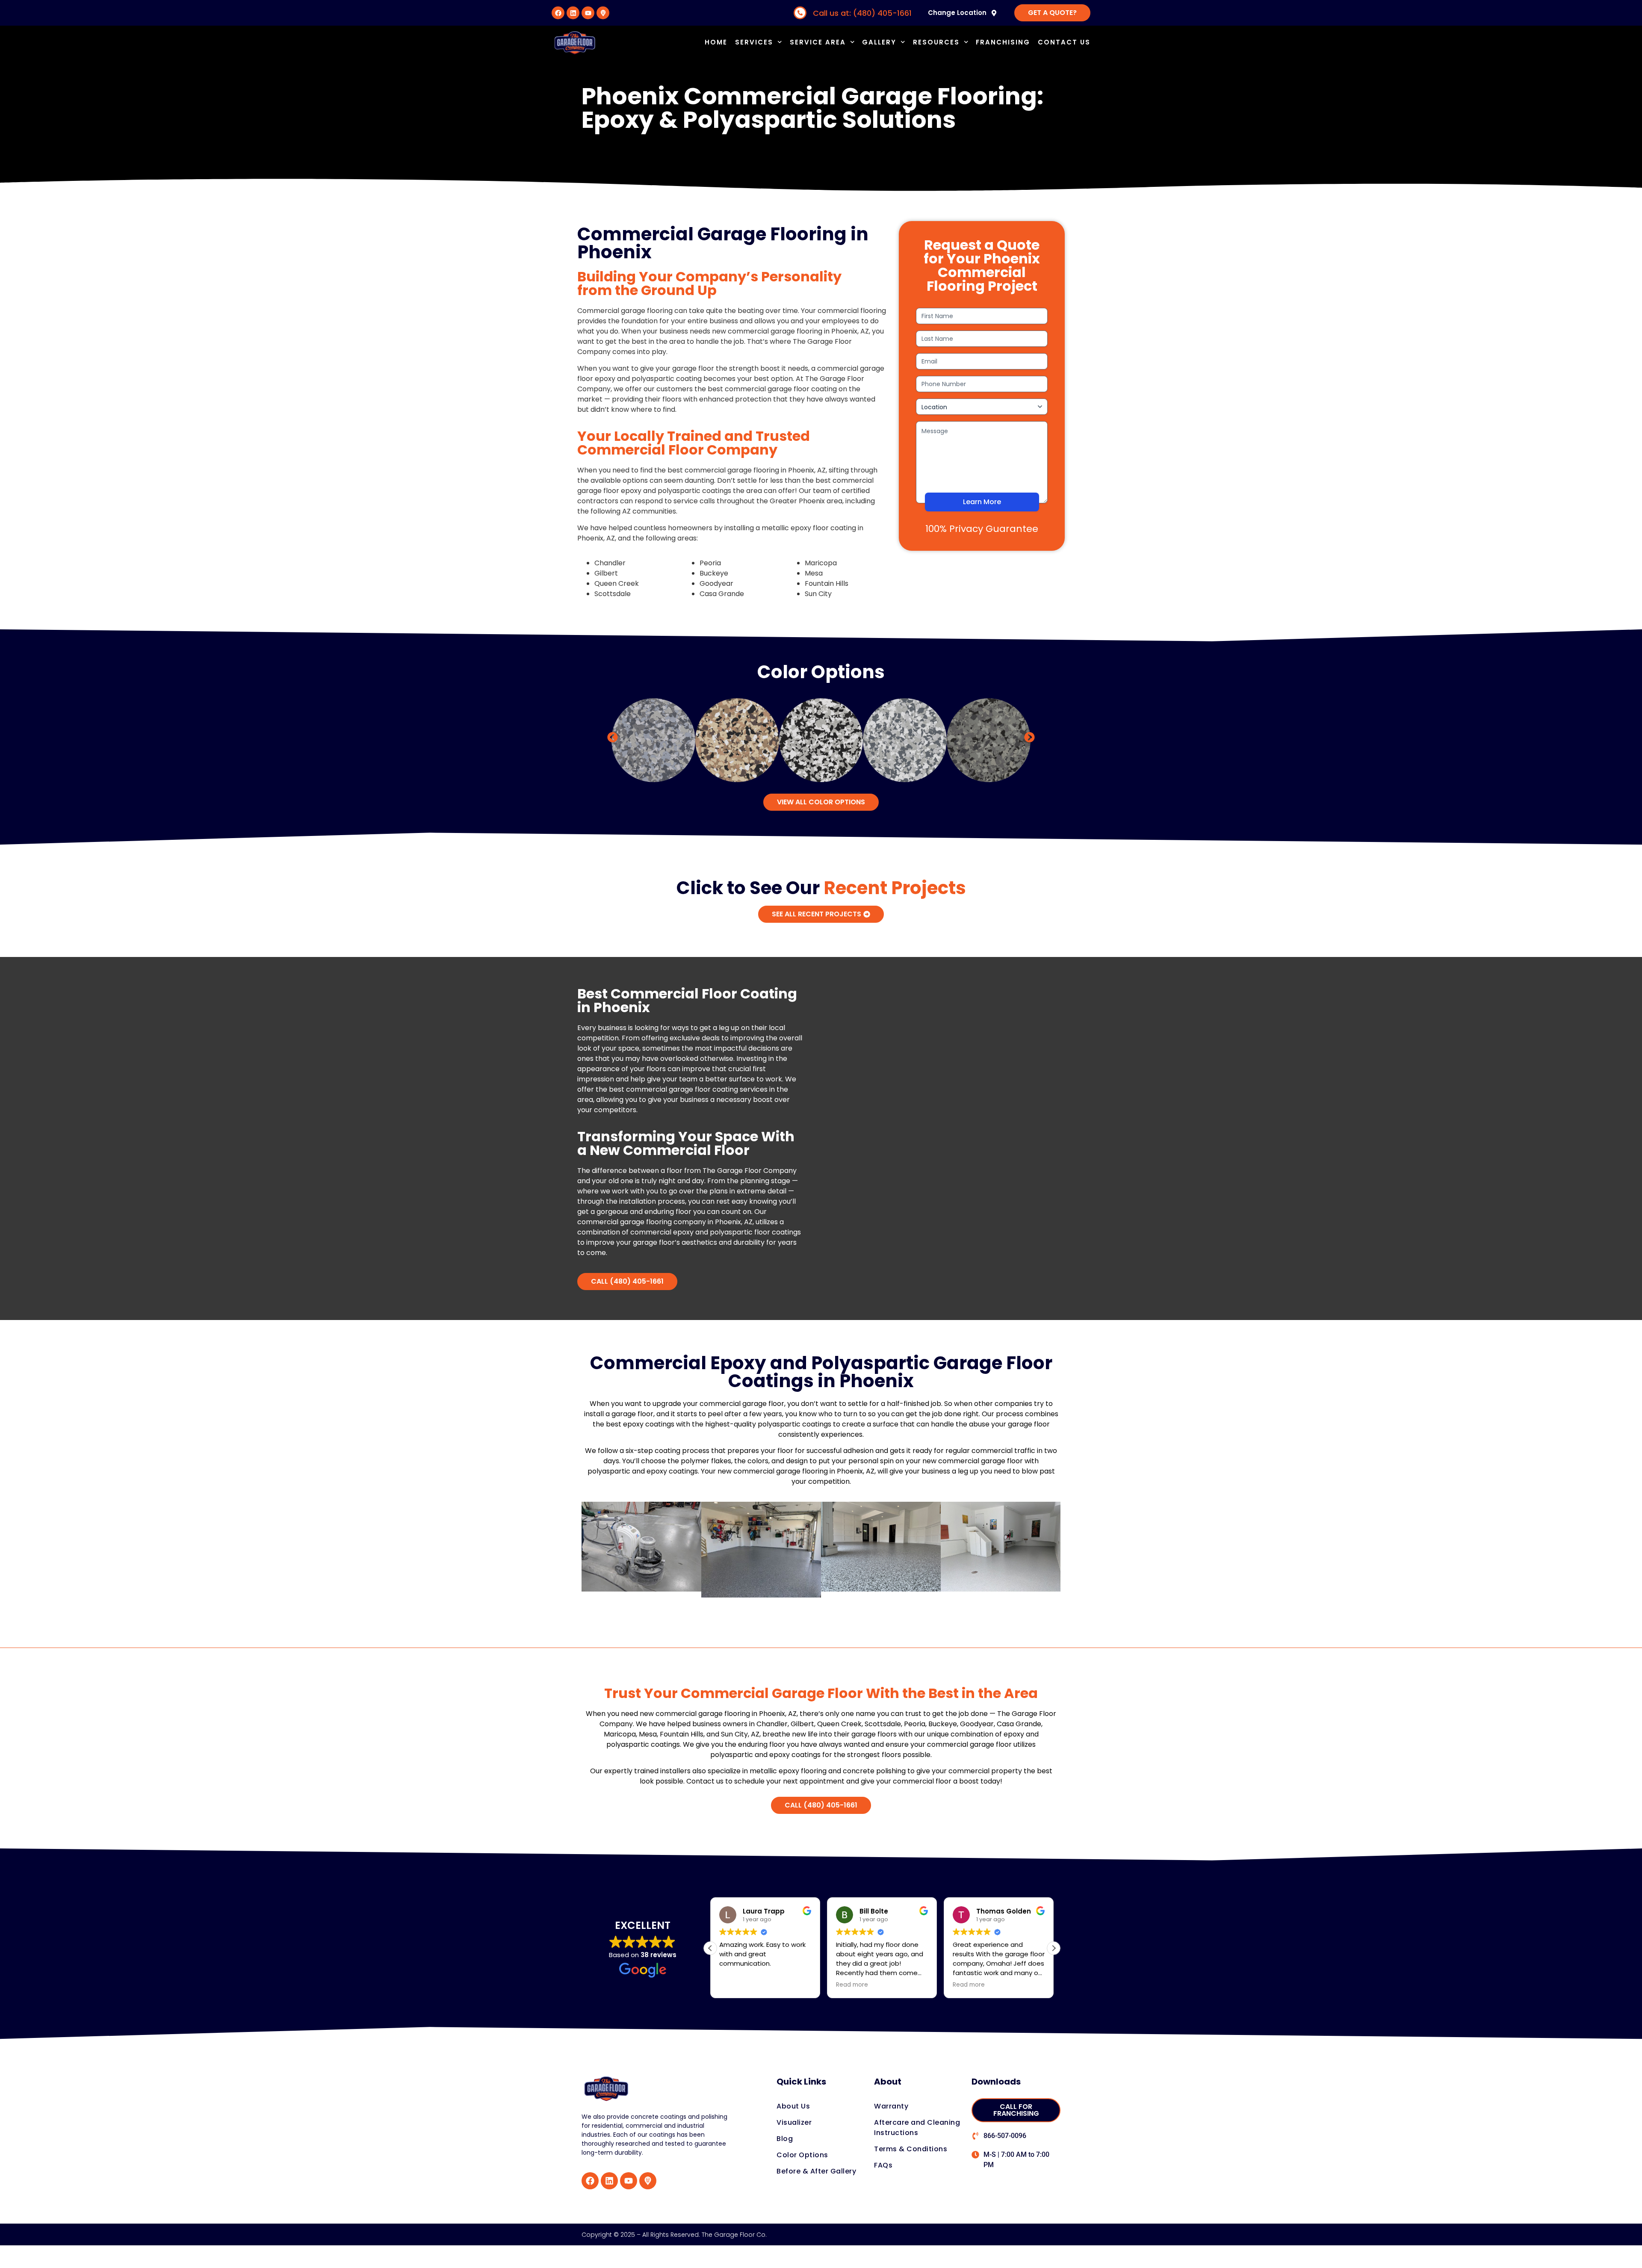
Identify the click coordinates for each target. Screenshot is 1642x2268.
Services (754, 42)
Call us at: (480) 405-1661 (862, 13)
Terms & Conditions (911, 2149)
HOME (716, 42)
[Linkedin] (573, 13)
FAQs (883, 2165)
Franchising (1003, 42)
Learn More (982, 502)
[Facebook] (558, 13)
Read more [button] (852, 1985)
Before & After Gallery (816, 2171)
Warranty (891, 2106)
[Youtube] (588, 13)
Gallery (879, 42)
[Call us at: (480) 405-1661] (800, 13)
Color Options (802, 2155)
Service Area (818, 42)
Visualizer (794, 2122)
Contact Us (1064, 42)
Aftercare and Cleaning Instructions (917, 2128)
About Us (793, 2106)
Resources (936, 42)
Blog (785, 2139)
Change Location (957, 13)
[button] (613, 737)
